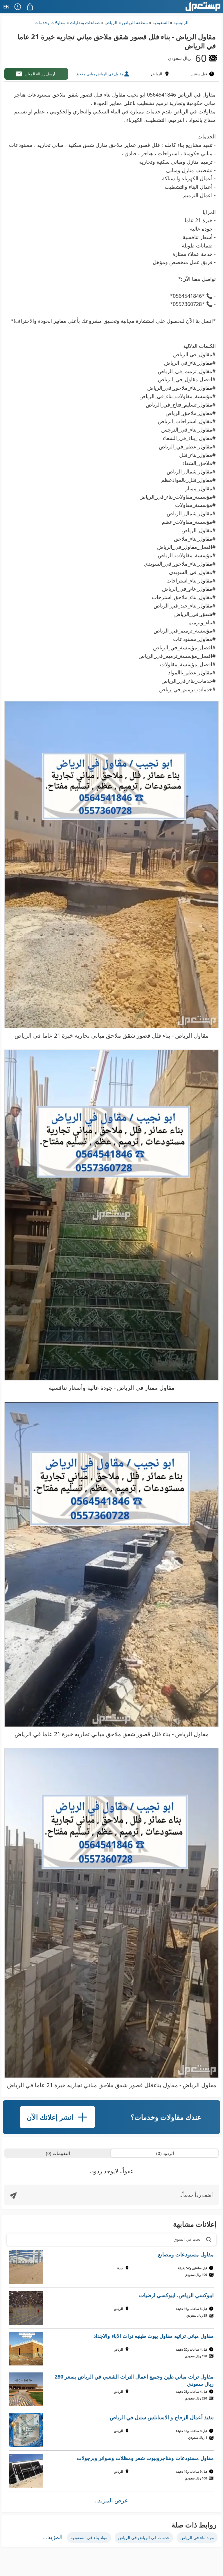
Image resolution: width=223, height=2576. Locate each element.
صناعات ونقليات (85, 22)
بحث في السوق (187, 2239)
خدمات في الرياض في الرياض (144, 2537)
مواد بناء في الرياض (197, 2537)
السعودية (161, 22)
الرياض (111, 22)
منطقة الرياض (135, 22)
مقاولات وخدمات (50, 22)
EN (6, 7)
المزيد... (53, 2537)
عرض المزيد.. (111, 2500)
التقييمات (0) (58, 2153)
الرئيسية (181, 22)
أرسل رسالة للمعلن (40, 74)
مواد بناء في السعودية (89, 2537)
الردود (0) (165, 2153)
